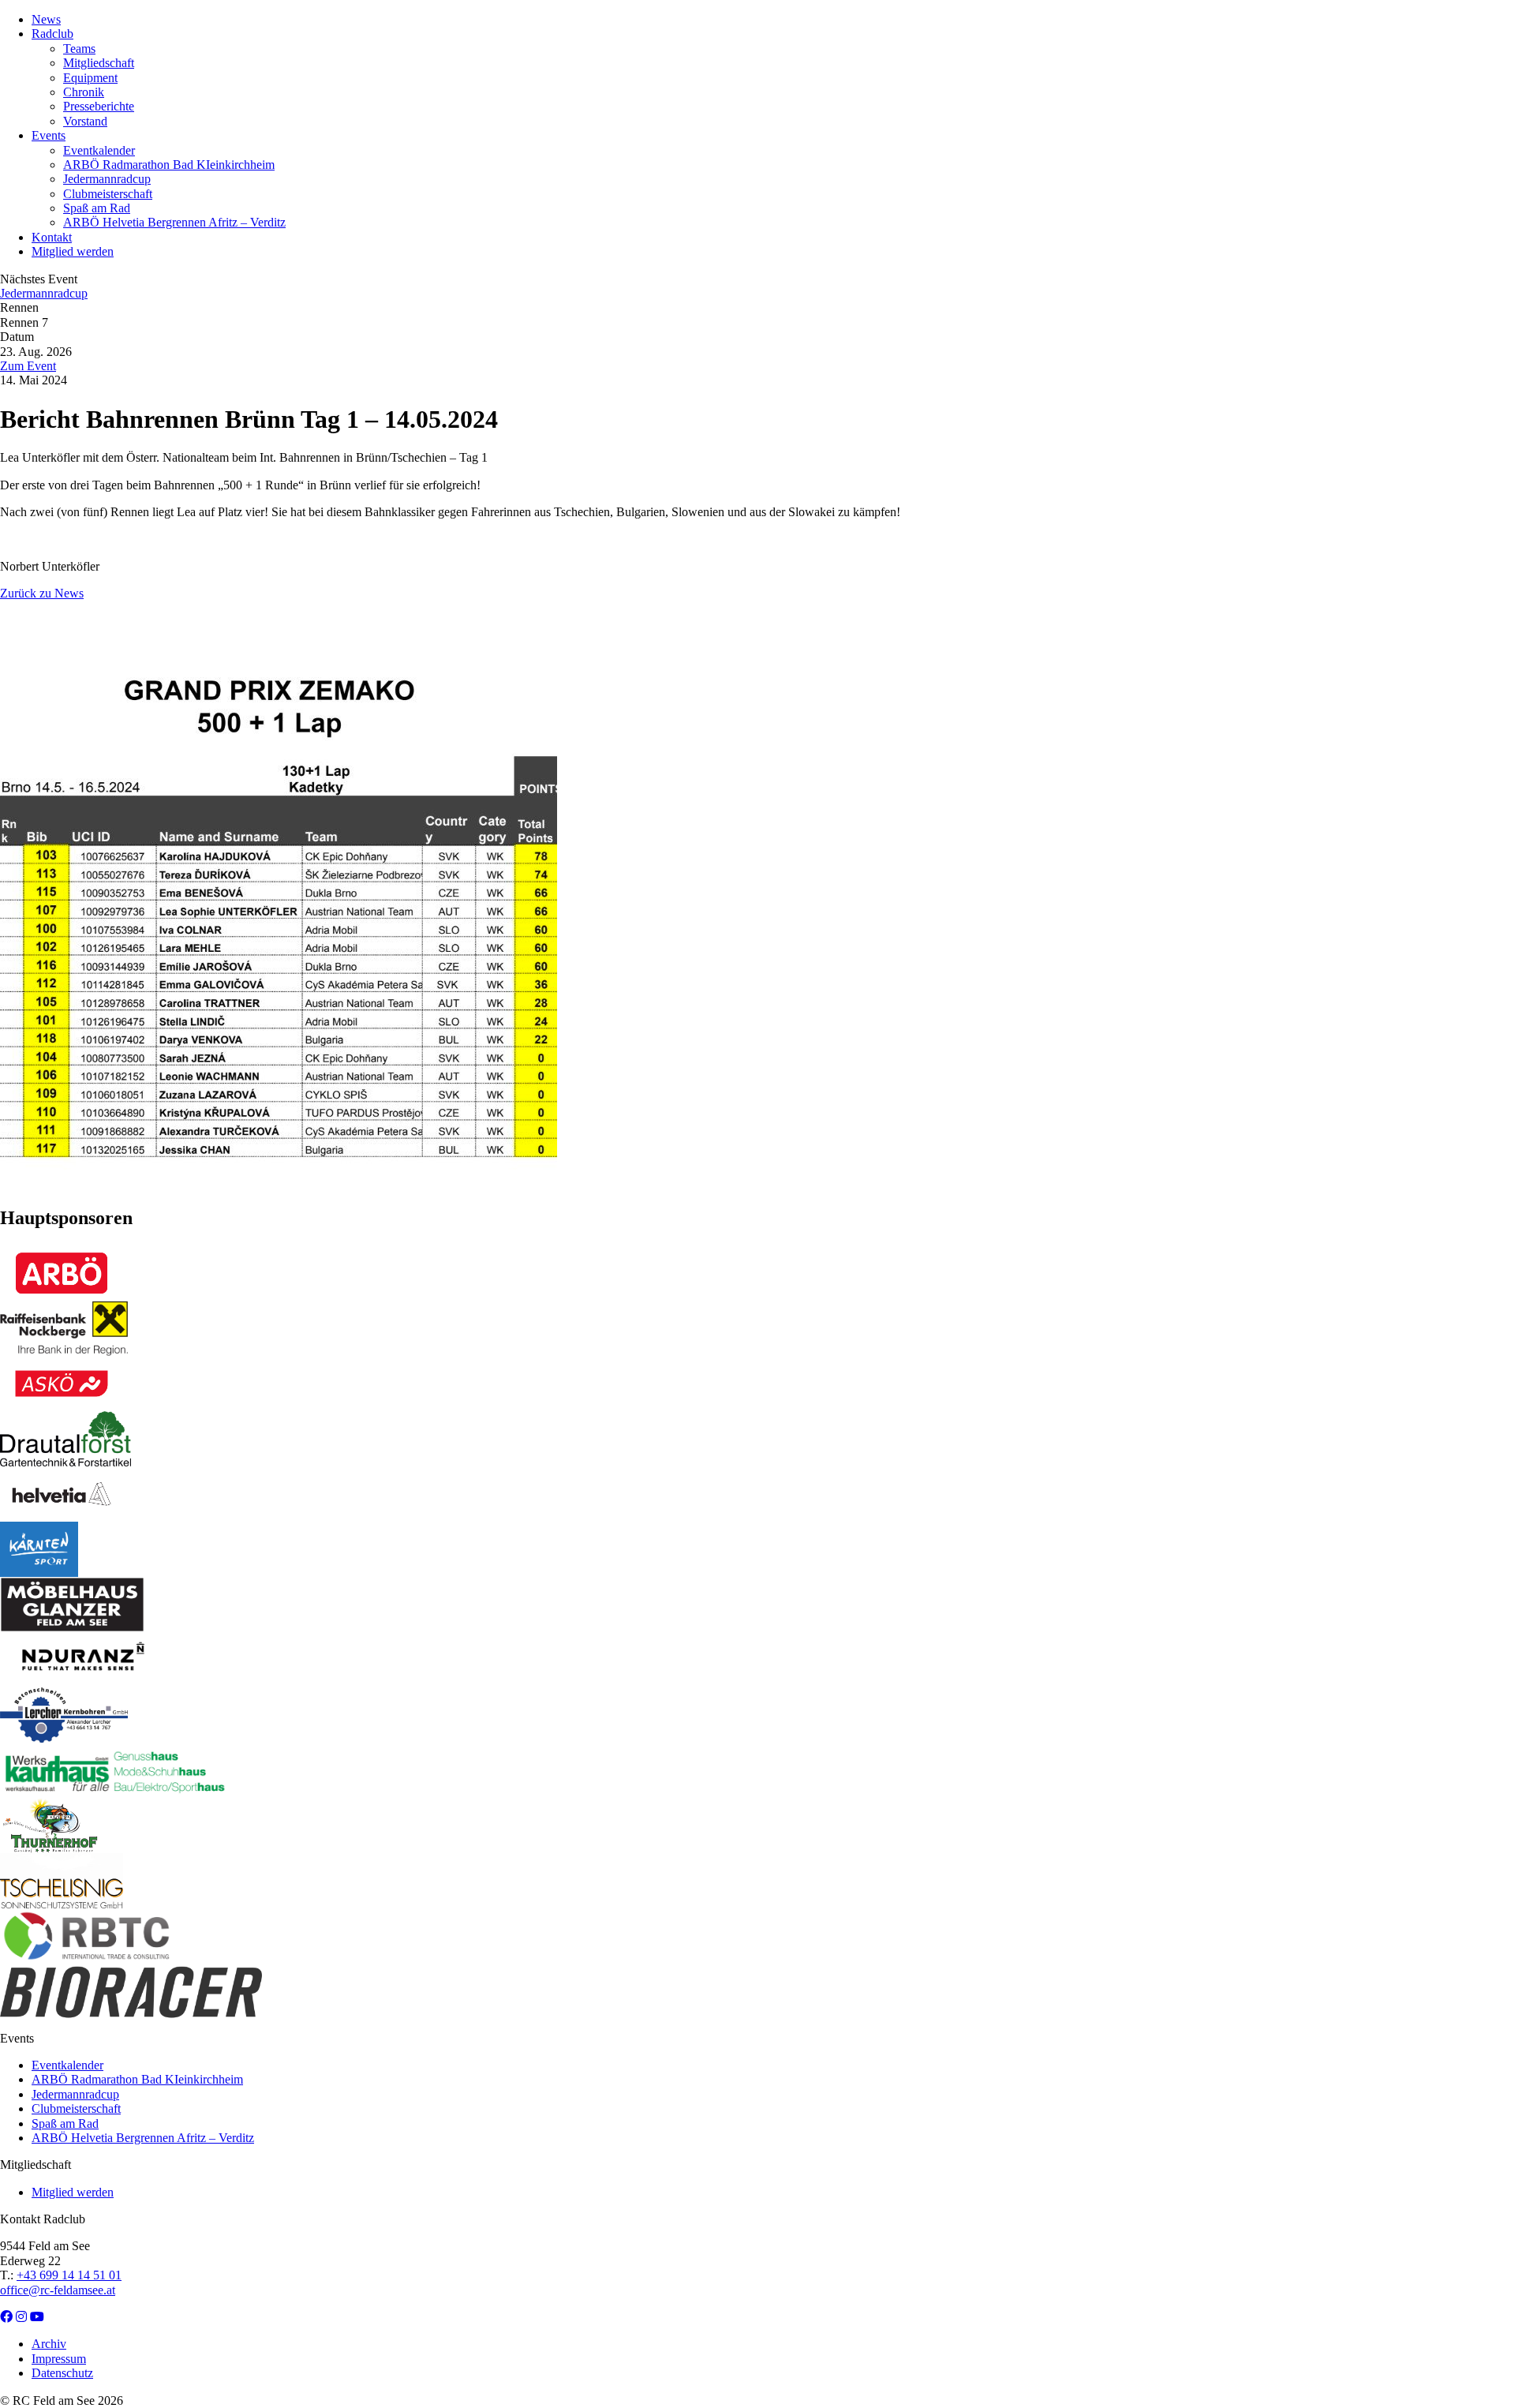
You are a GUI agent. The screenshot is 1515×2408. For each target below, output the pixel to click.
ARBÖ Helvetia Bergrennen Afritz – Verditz (174, 222)
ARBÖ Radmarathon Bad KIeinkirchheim (169, 165)
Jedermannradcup (107, 179)
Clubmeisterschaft (108, 194)
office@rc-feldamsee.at (58, 2290)
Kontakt (52, 237)
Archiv (49, 2344)
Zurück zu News (42, 593)
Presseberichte (99, 106)
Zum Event (28, 366)
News (46, 19)
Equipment (90, 78)
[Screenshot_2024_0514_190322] (279, 1184)
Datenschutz (62, 2373)
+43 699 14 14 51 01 (69, 2275)
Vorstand (85, 121)
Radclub (52, 34)
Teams (79, 49)
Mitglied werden (73, 251)
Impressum (59, 2359)
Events (49, 135)
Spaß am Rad (97, 208)
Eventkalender (99, 150)
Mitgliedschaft (99, 63)
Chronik (84, 92)
